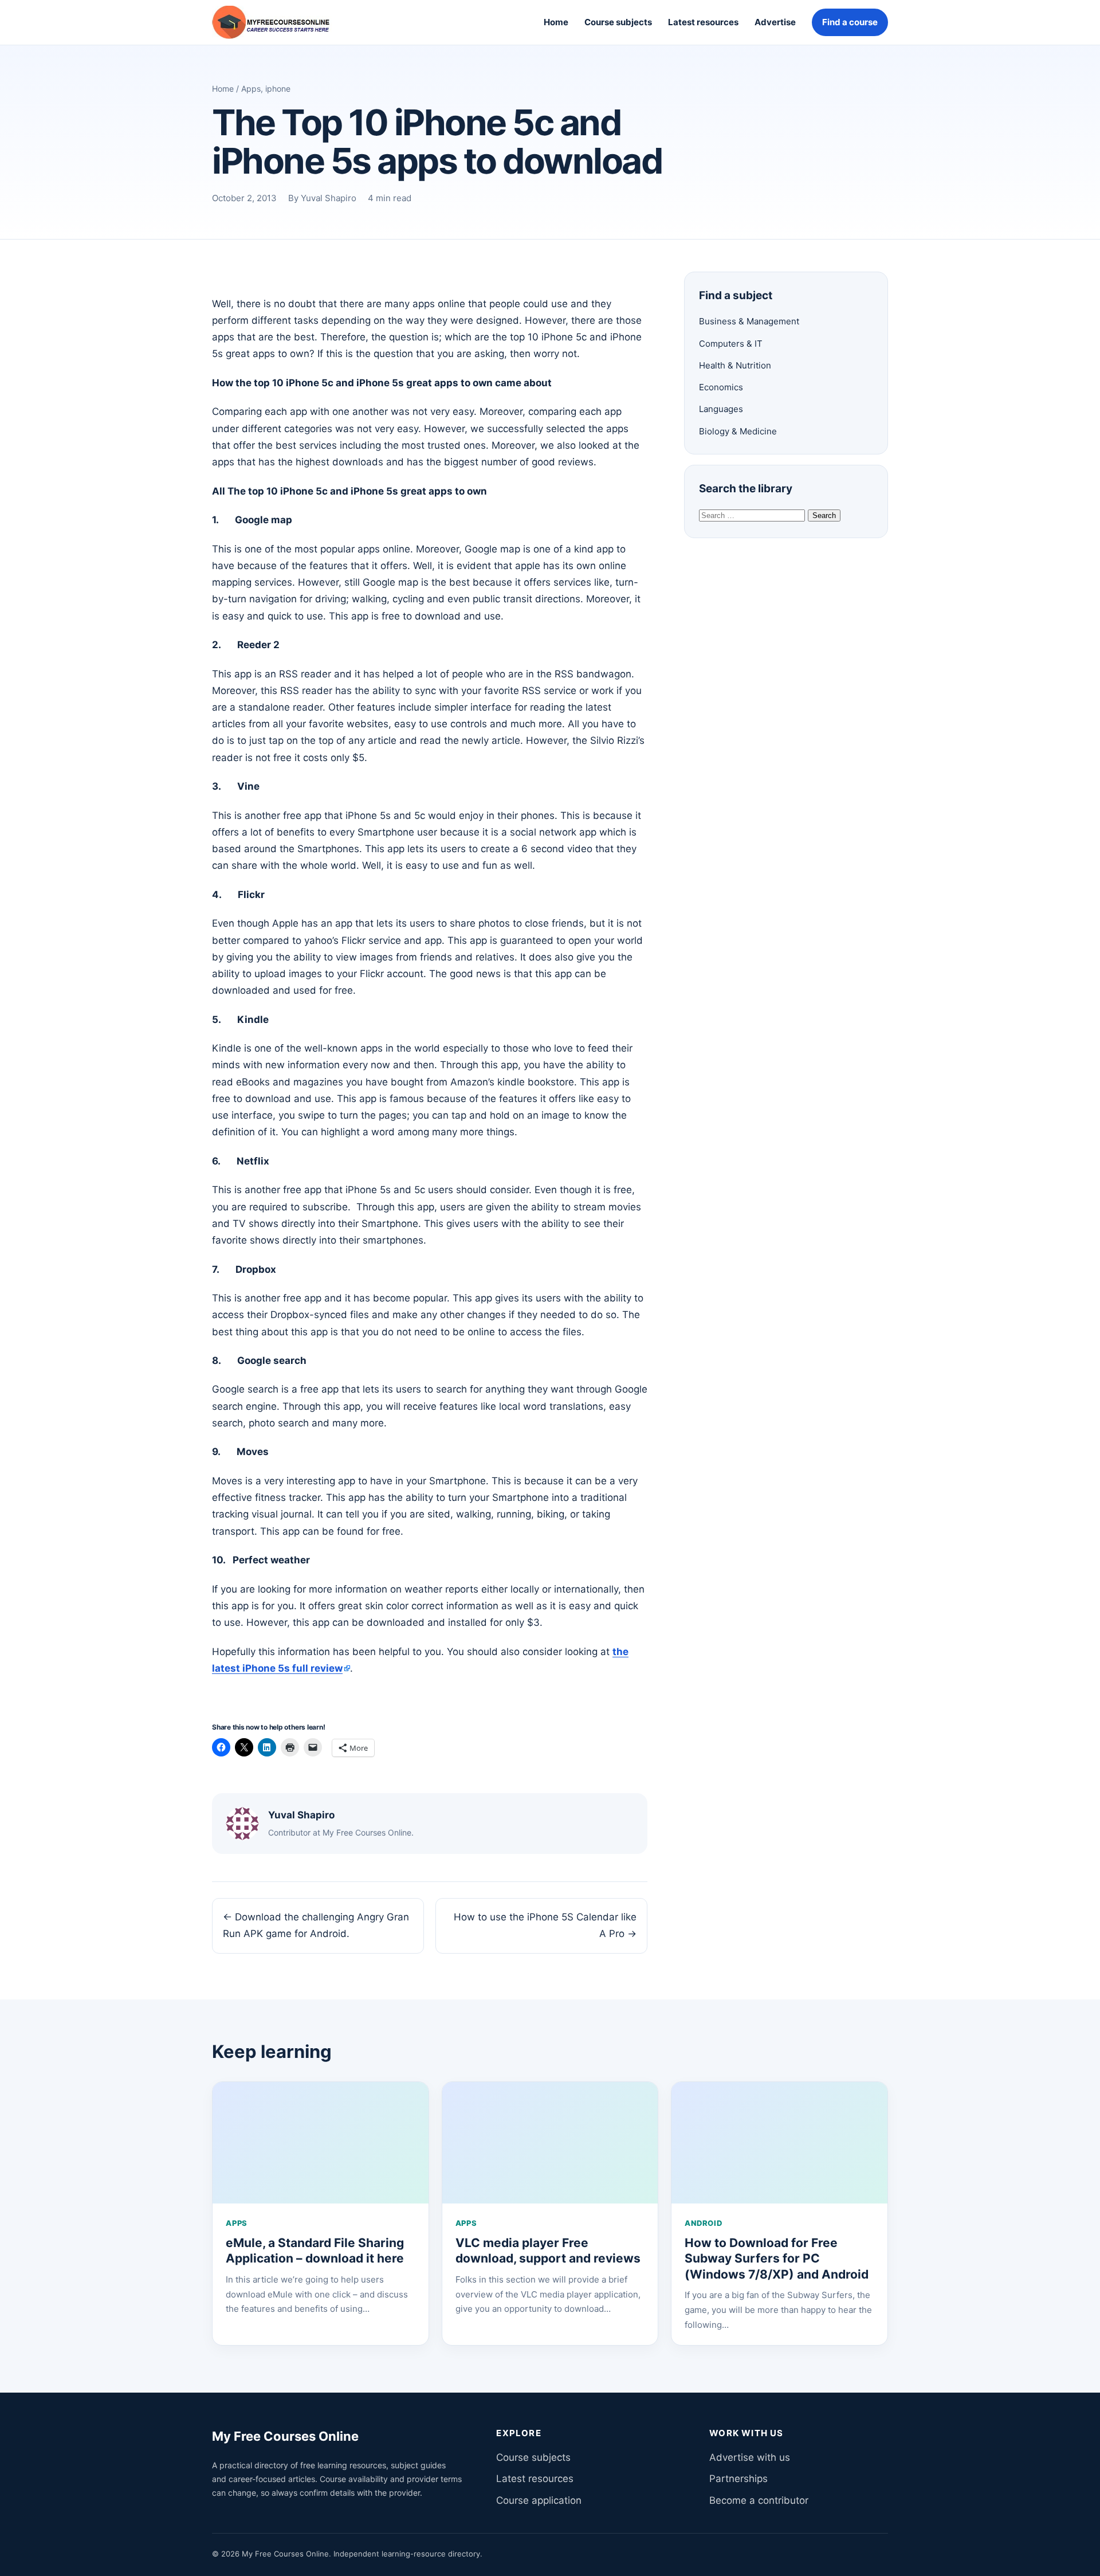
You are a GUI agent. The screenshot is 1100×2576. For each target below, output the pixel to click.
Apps (251, 89)
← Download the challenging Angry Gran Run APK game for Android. (316, 1925)
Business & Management (749, 321)
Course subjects (618, 22)
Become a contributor (759, 2500)
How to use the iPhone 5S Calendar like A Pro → (545, 1925)
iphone (278, 89)
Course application (539, 2500)
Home (556, 22)
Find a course (850, 22)
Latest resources (703, 22)
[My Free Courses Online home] (279, 22)
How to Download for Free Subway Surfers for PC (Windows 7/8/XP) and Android (777, 2259)
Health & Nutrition (735, 365)
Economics (721, 387)
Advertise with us (750, 2457)
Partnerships (738, 2479)
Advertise (775, 22)
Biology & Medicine (738, 431)
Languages (721, 409)
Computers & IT (731, 344)
